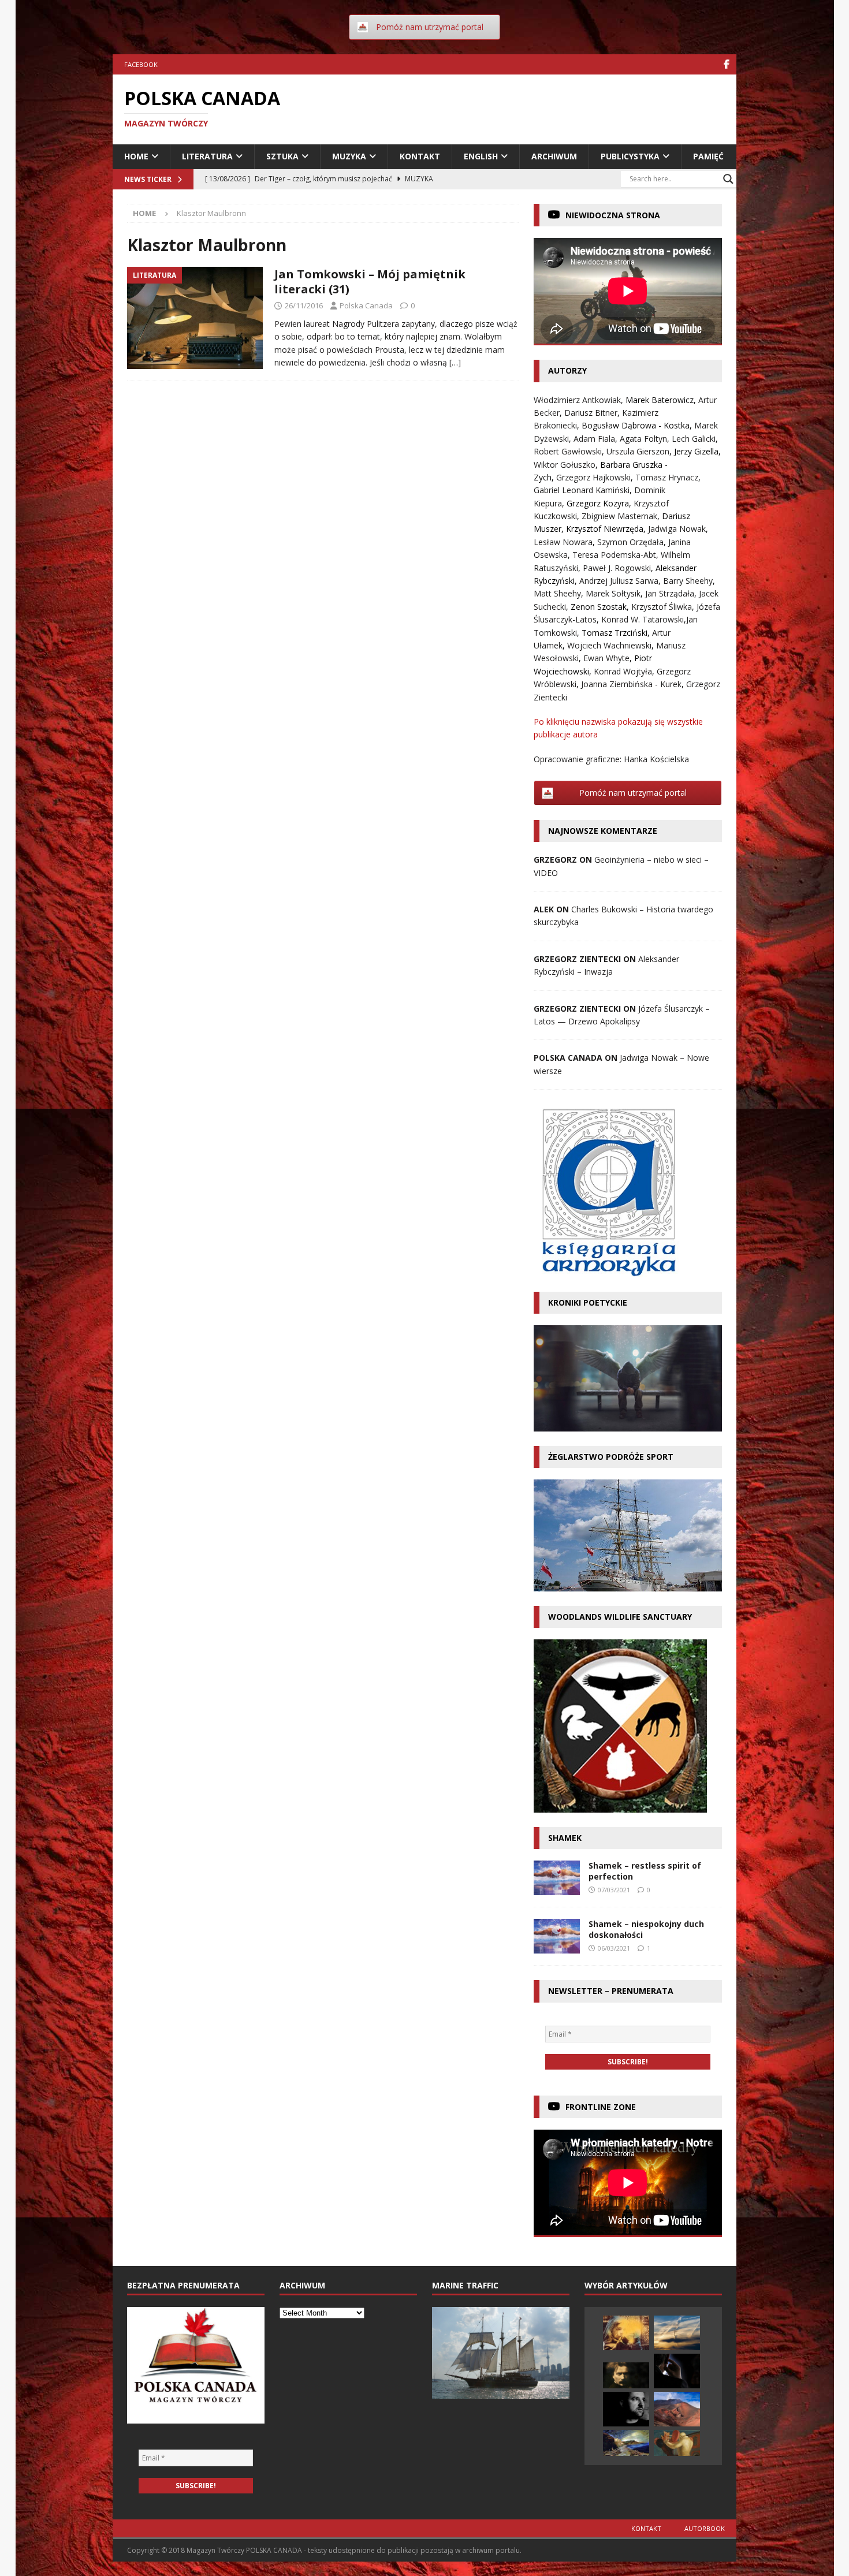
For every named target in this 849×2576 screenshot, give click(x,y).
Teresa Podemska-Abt (614, 555)
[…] (455, 362)
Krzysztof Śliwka (662, 607)
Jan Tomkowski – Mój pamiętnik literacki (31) (370, 282)
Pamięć (708, 156)
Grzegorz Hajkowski (593, 477)
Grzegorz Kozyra (598, 503)
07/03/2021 (614, 1890)
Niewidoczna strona (613, 215)
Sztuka (282, 156)
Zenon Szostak (599, 607)
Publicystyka (630, 156)
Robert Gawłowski (568, 451)
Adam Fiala (594, 439)
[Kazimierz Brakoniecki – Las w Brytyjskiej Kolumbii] (626, 2443)
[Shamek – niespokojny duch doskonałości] (557, 1936)
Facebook (141, 64)
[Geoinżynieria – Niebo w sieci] (677, 2333)
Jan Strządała (670, 593)
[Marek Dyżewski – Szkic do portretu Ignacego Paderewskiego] (626, 2375)
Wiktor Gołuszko (565, 465)
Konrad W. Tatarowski (643, 619)
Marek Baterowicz (660, 400)
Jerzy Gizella (696, 451)
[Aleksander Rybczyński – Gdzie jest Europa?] (677, 2443)
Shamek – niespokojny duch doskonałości (646, 1929)
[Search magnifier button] (728, 179)
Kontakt (420, 156)
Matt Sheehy (557, 593)
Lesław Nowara (563, 542)
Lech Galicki (694, 439)
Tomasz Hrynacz (667, 477)
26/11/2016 (304, 305)
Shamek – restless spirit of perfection (645, 1871)
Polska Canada (366, 305)
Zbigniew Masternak (619, 516)
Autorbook (705, 2528)
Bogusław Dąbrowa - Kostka (636, 425)
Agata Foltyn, (646, 439)
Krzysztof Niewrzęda (605, 529)
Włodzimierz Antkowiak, (580, 400)
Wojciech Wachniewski (609, 645)
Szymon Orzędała (630, 542)
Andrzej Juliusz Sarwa (619, 581)
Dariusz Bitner (591, 413)
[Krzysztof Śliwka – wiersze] (626, 2409)
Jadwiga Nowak (677, 529)
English (481, 156)
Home (136, 156)
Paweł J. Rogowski (617, 568)
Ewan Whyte (606, 658)
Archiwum (554, 156)
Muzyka (349, 156)
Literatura (207, 156)
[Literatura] (195, 318)
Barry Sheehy (688, 581)
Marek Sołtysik (613, 593)
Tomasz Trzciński (615, 633)
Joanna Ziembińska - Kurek (631, 684)
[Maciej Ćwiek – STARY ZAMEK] (626, 2333)
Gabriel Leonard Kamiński (582, 490)
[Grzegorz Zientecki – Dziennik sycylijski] (677, 2409)
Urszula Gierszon (638, 451)
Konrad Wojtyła (623, 671)
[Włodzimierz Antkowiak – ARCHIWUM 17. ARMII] (677, 2371)
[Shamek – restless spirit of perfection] (557, 1878)
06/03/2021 (614, 1948)
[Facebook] (726, 64)
